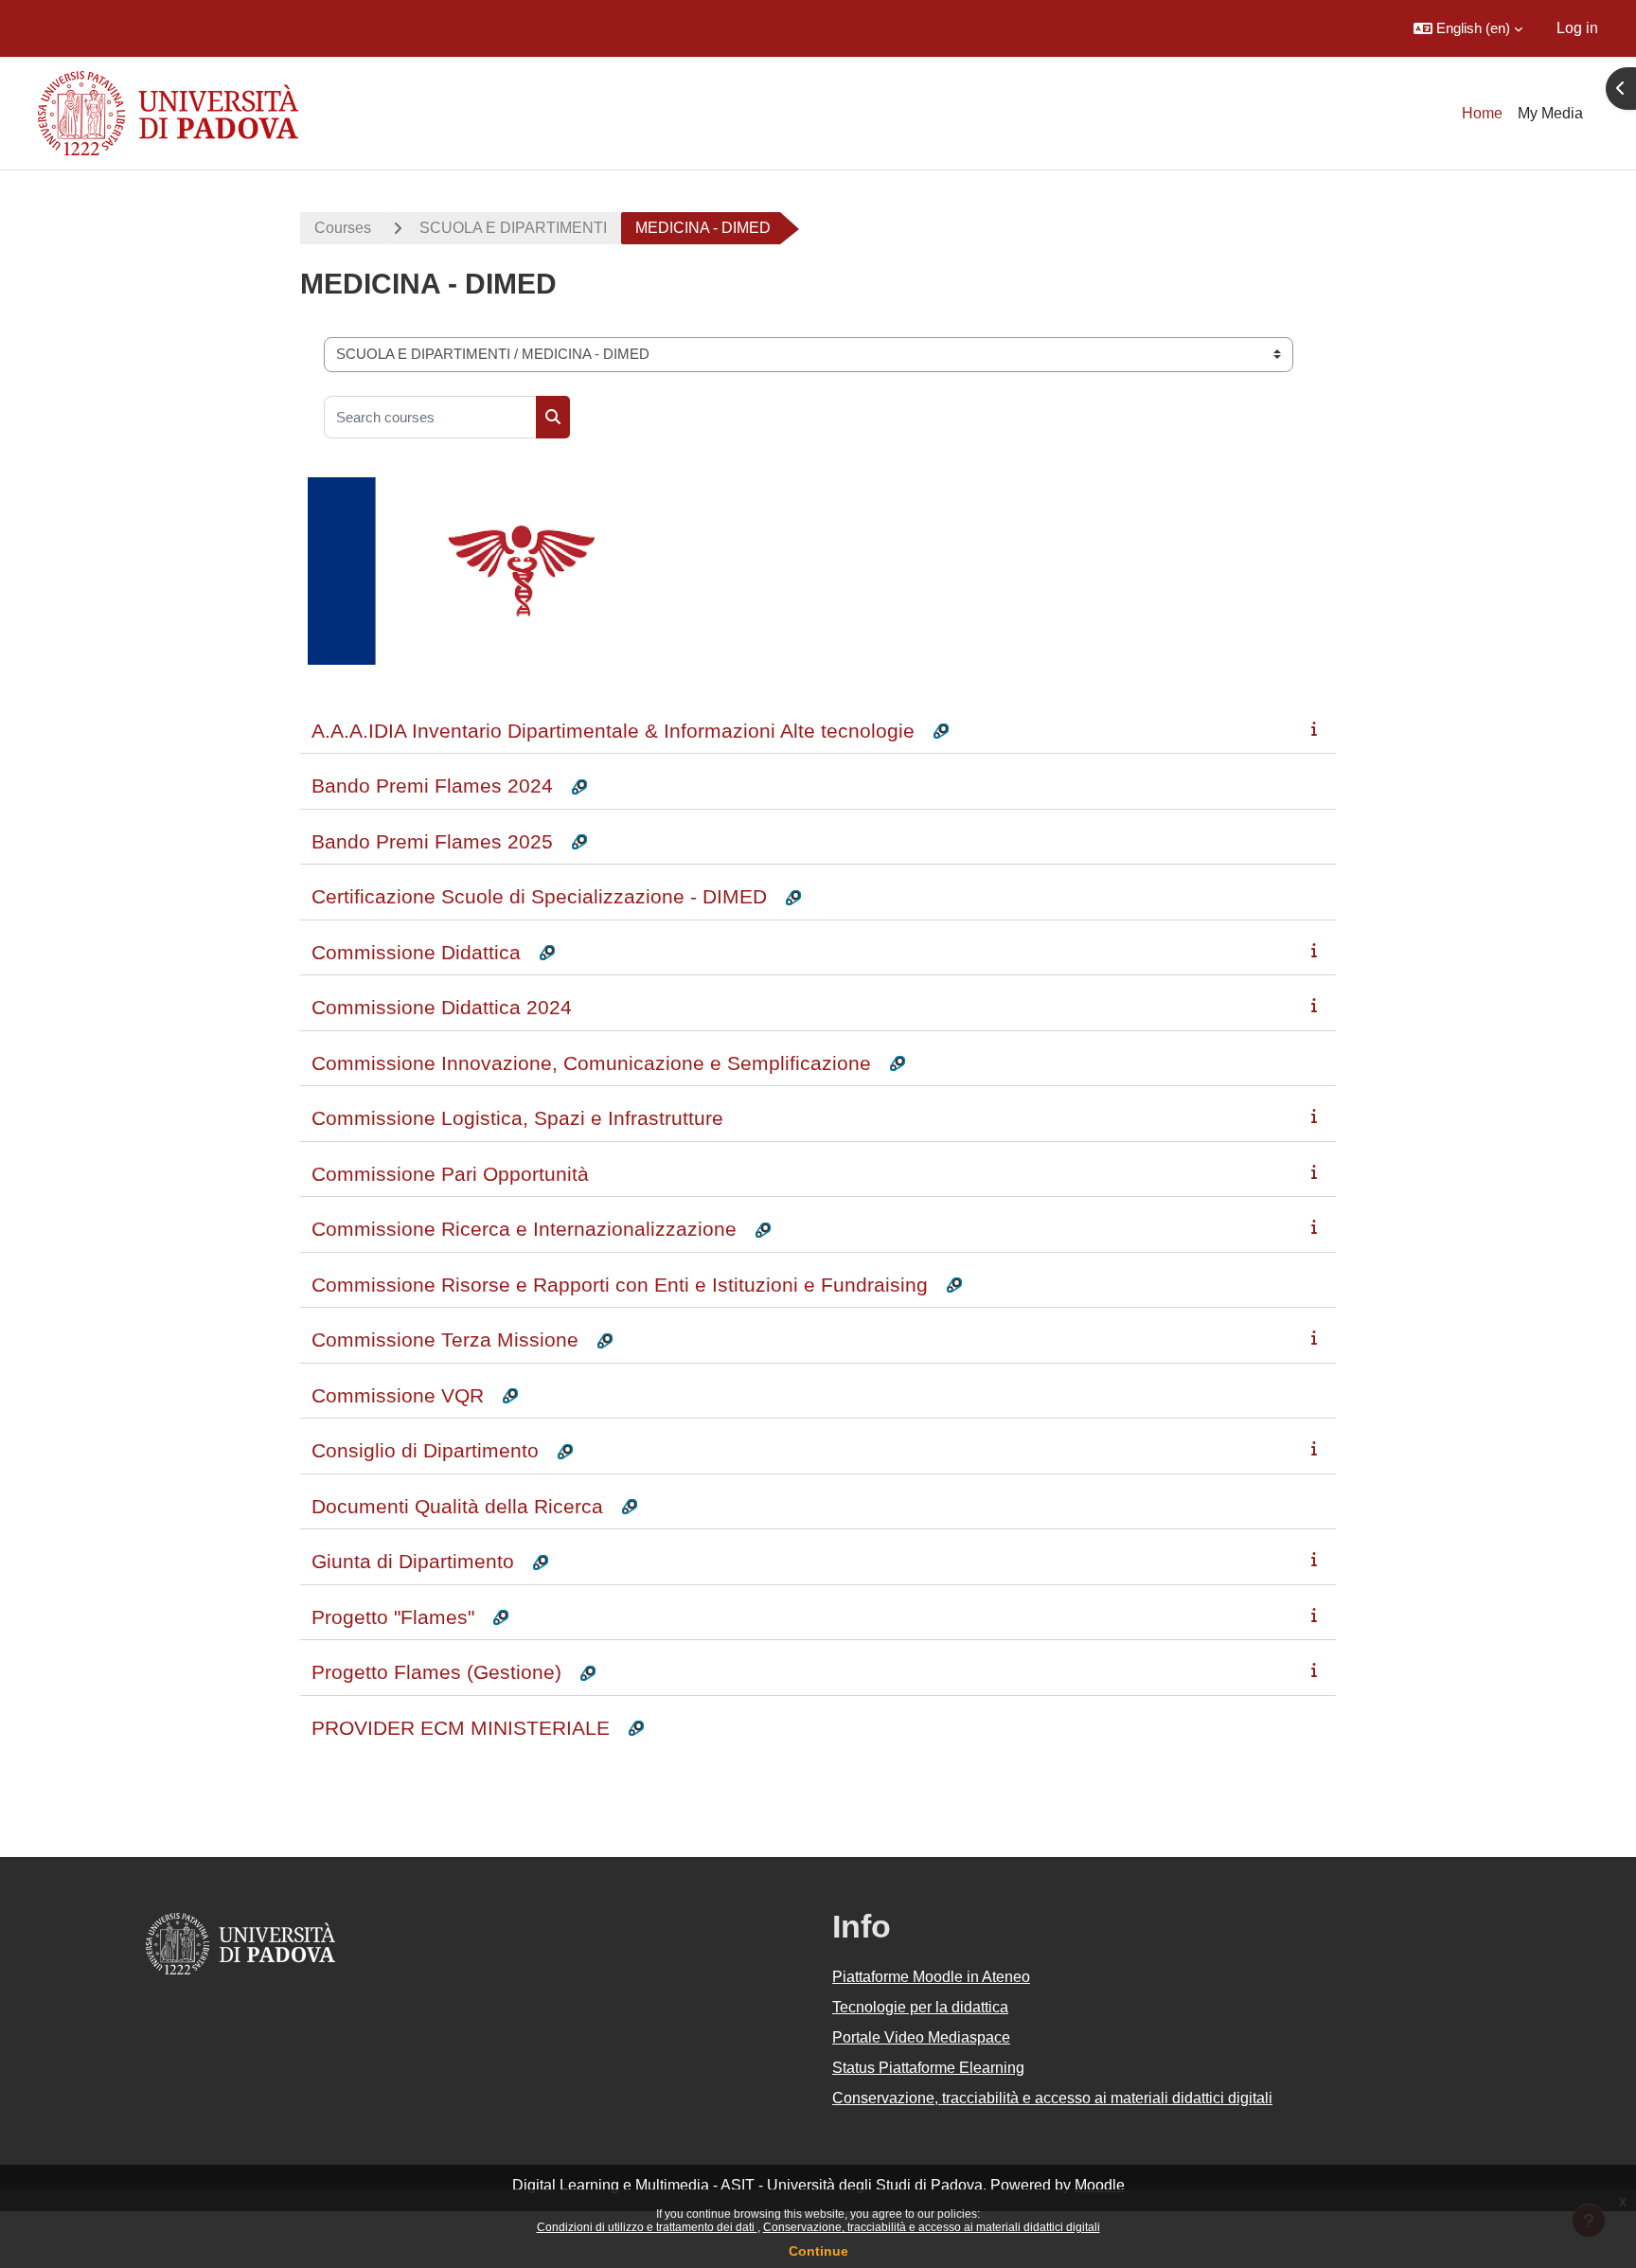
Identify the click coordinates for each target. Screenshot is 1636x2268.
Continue (818, 2251)
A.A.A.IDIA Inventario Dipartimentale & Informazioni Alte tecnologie (613, 731)
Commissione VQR (398, 1395)
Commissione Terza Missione (445, 1339)
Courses (343, 228)
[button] (1468, 28)
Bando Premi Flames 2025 (432, 841)
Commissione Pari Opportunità (450, 1174)
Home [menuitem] (1482, 113)
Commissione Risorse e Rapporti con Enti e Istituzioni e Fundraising (620, 1285)
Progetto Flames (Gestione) (436, 1672)
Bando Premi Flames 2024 (432, 786)
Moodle (1100, 2185)
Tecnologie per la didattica (920, 2007)
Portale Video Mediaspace (921, 2037)
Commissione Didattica (416, 952)
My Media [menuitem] (1550, 113)
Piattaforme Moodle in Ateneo (931, 1977)
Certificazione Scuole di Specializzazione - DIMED (539, 896)
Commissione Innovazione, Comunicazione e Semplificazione (591, 1063)
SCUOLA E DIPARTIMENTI (513, 228)
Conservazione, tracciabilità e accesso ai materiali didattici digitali (932, 2227)
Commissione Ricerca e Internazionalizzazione (524, 1229)
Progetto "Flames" (393, 1617)
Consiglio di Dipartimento (425, 1450)
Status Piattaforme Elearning (928, 2068)
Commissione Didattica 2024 (442, 1007)
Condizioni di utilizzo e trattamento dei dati (647, 2227)
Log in (1577, 28)
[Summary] (1318, 729)
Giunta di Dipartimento (413, 1561)
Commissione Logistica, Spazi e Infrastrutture (517, 1118)
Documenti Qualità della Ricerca (457, 1506)
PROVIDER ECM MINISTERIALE (461, 1728)
